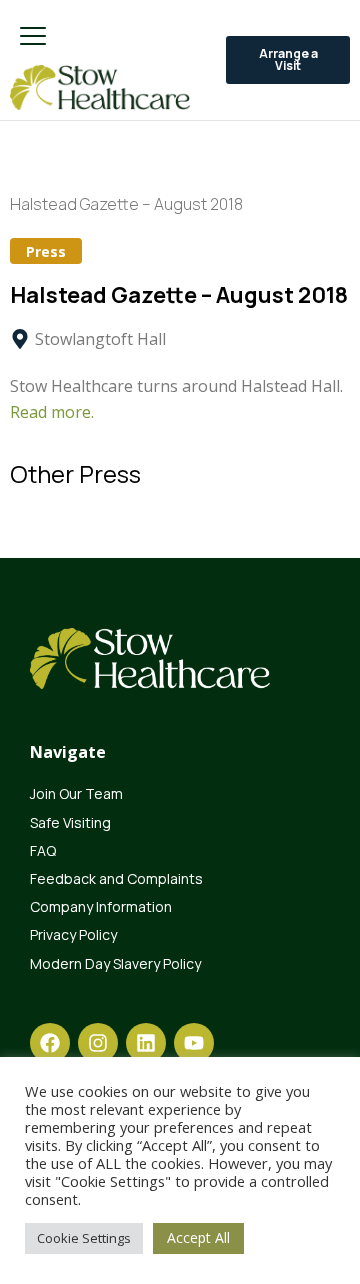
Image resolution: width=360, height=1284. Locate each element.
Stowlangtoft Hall (100, 339)
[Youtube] (194, 1043)
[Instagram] (98, 1043)
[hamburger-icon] (32, 37)
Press (46, 251)
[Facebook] (50, 1043)
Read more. (52, 412)
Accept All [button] (198, 1237)
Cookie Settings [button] (84, 1238)
